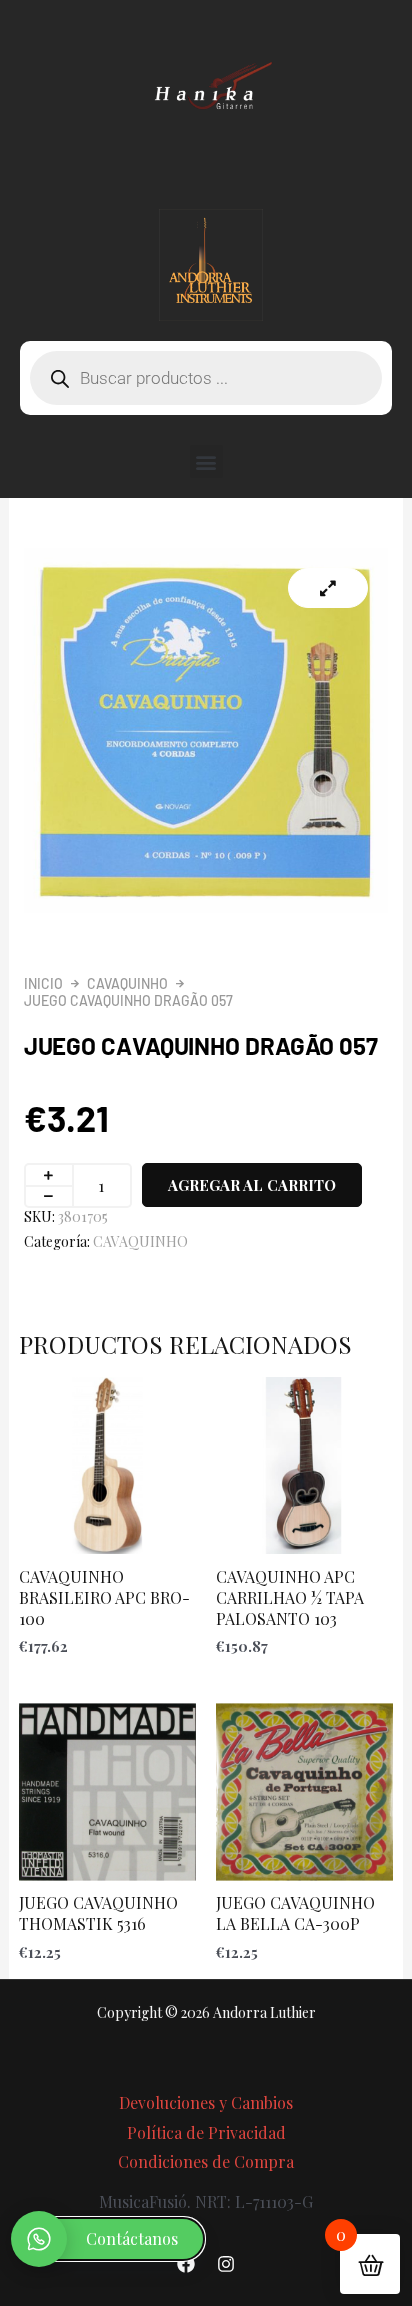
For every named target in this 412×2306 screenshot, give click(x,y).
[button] (206, 461)
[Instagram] (226, 2264)
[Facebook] (186, 2264)
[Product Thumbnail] (328, 588)
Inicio (43, 983)
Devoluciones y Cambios (206, 2102)
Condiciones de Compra (206, 2161)
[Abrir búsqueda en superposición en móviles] (206, 378)
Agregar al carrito (252, 1185)
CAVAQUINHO (127, 983)
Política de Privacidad (206, 2132)
